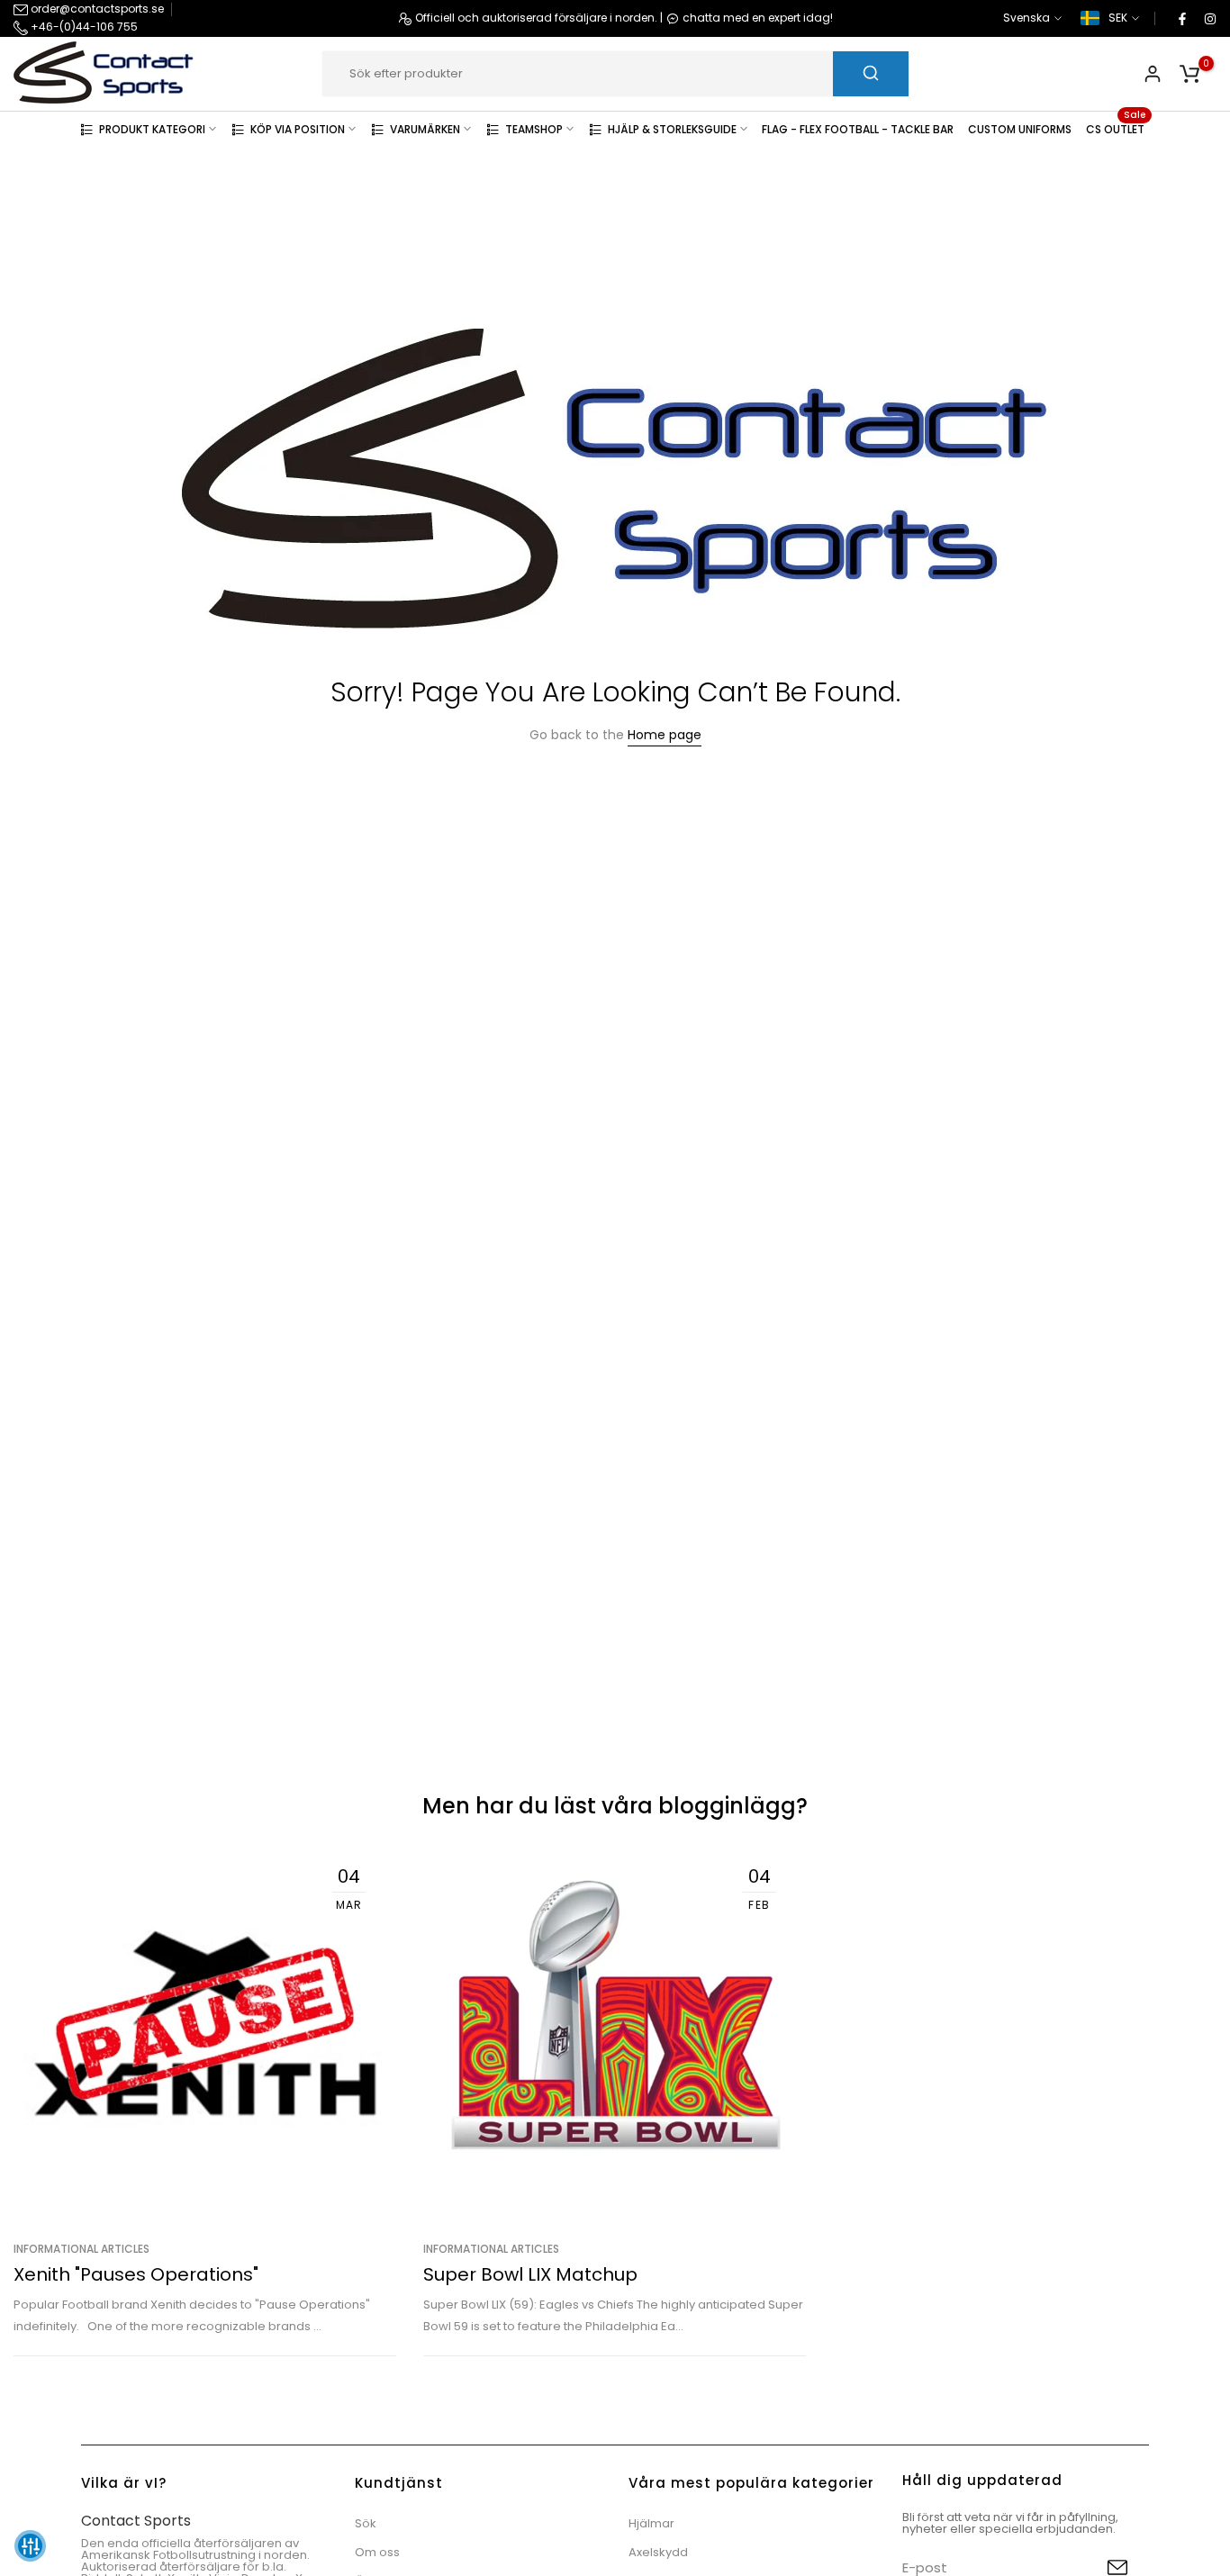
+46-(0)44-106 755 (83, 27)
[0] (1189, 74)
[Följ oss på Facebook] (1181, 18)
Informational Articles (81, 2250)
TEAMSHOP (534, 128)
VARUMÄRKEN (425, 128)
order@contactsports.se (96, 9)
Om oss (377, 2552)
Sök (366, 2523)
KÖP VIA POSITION (298, 128)
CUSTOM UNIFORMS (1020, 128)
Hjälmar (651, 2523)
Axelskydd (658, 2552)
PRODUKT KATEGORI (152, 128)
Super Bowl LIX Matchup (530, 2274)
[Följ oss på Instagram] (1209, 18)
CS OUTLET (1116, 127)
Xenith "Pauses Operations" (136, 2274)
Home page (665, 735)
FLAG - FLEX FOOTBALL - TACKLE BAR (858, 128)
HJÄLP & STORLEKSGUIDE (672, 128)
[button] (30, 2546)
